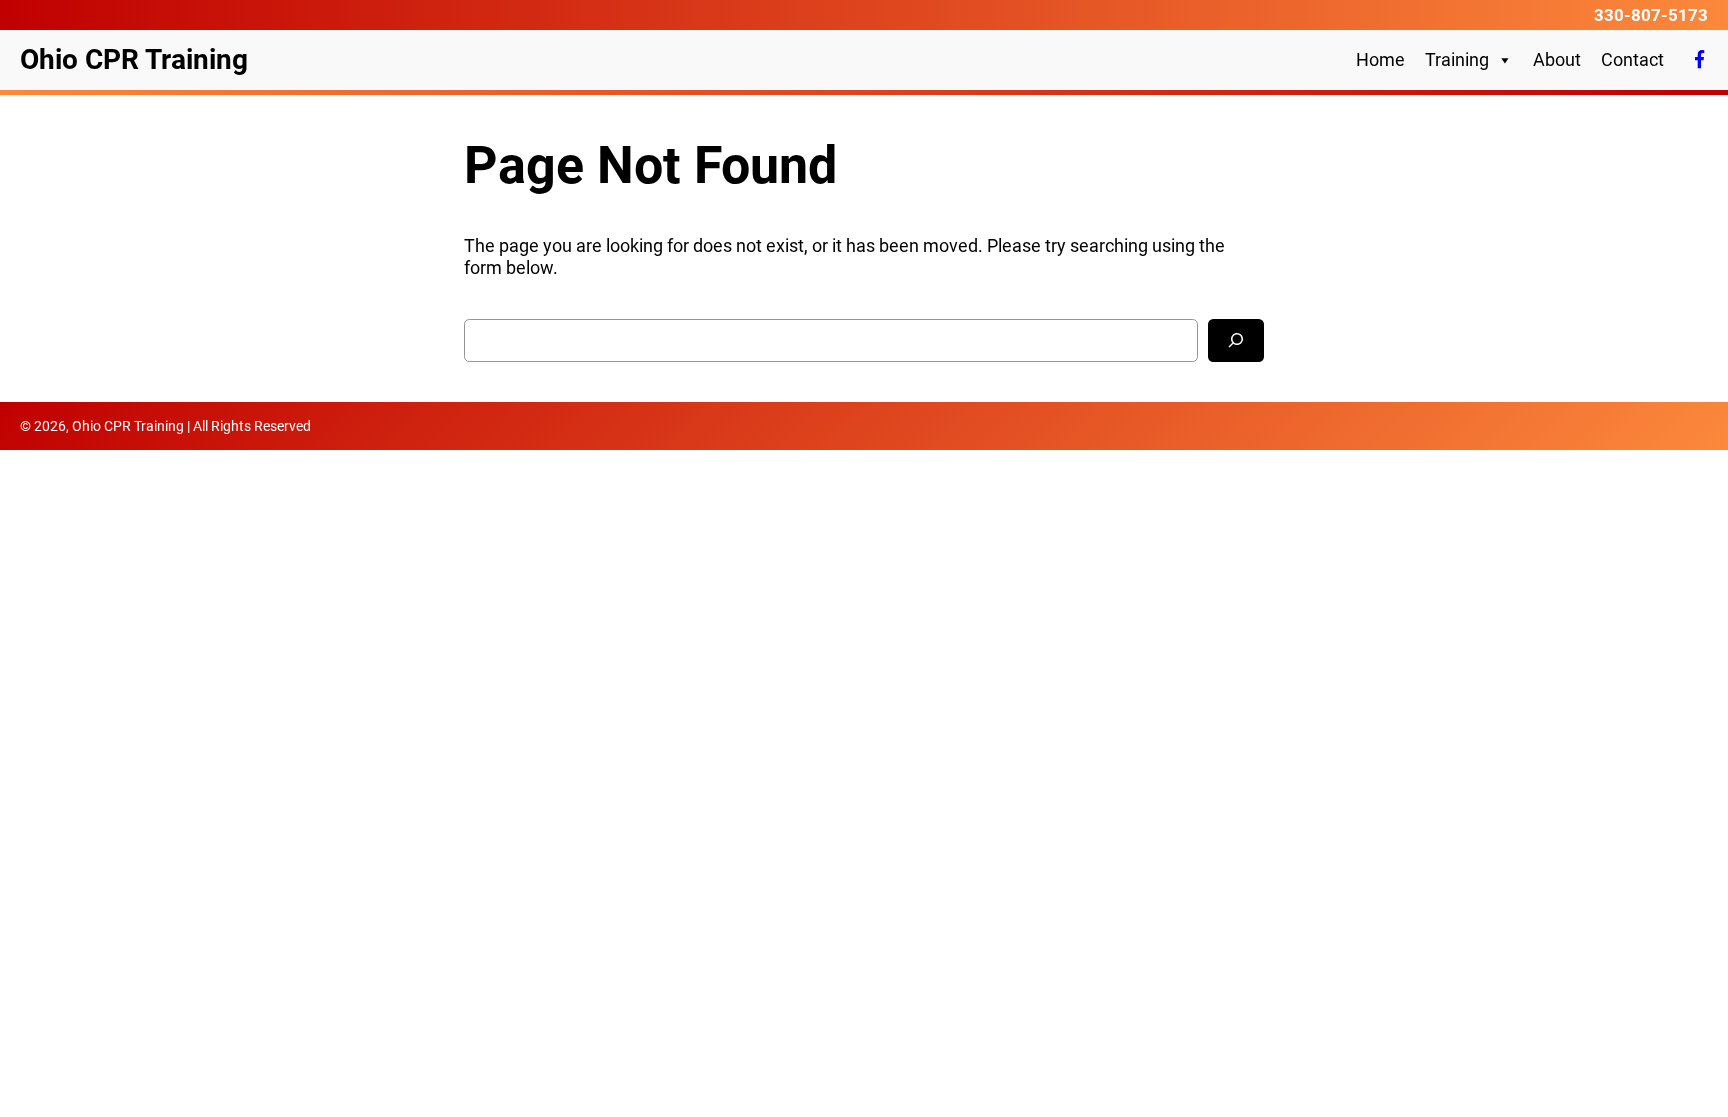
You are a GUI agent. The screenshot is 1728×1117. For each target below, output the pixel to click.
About (1557, 59)
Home (1380, 59)
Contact (1632, 59)
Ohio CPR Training (134, 59)
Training (1457, 59)
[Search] (1236, 340)
